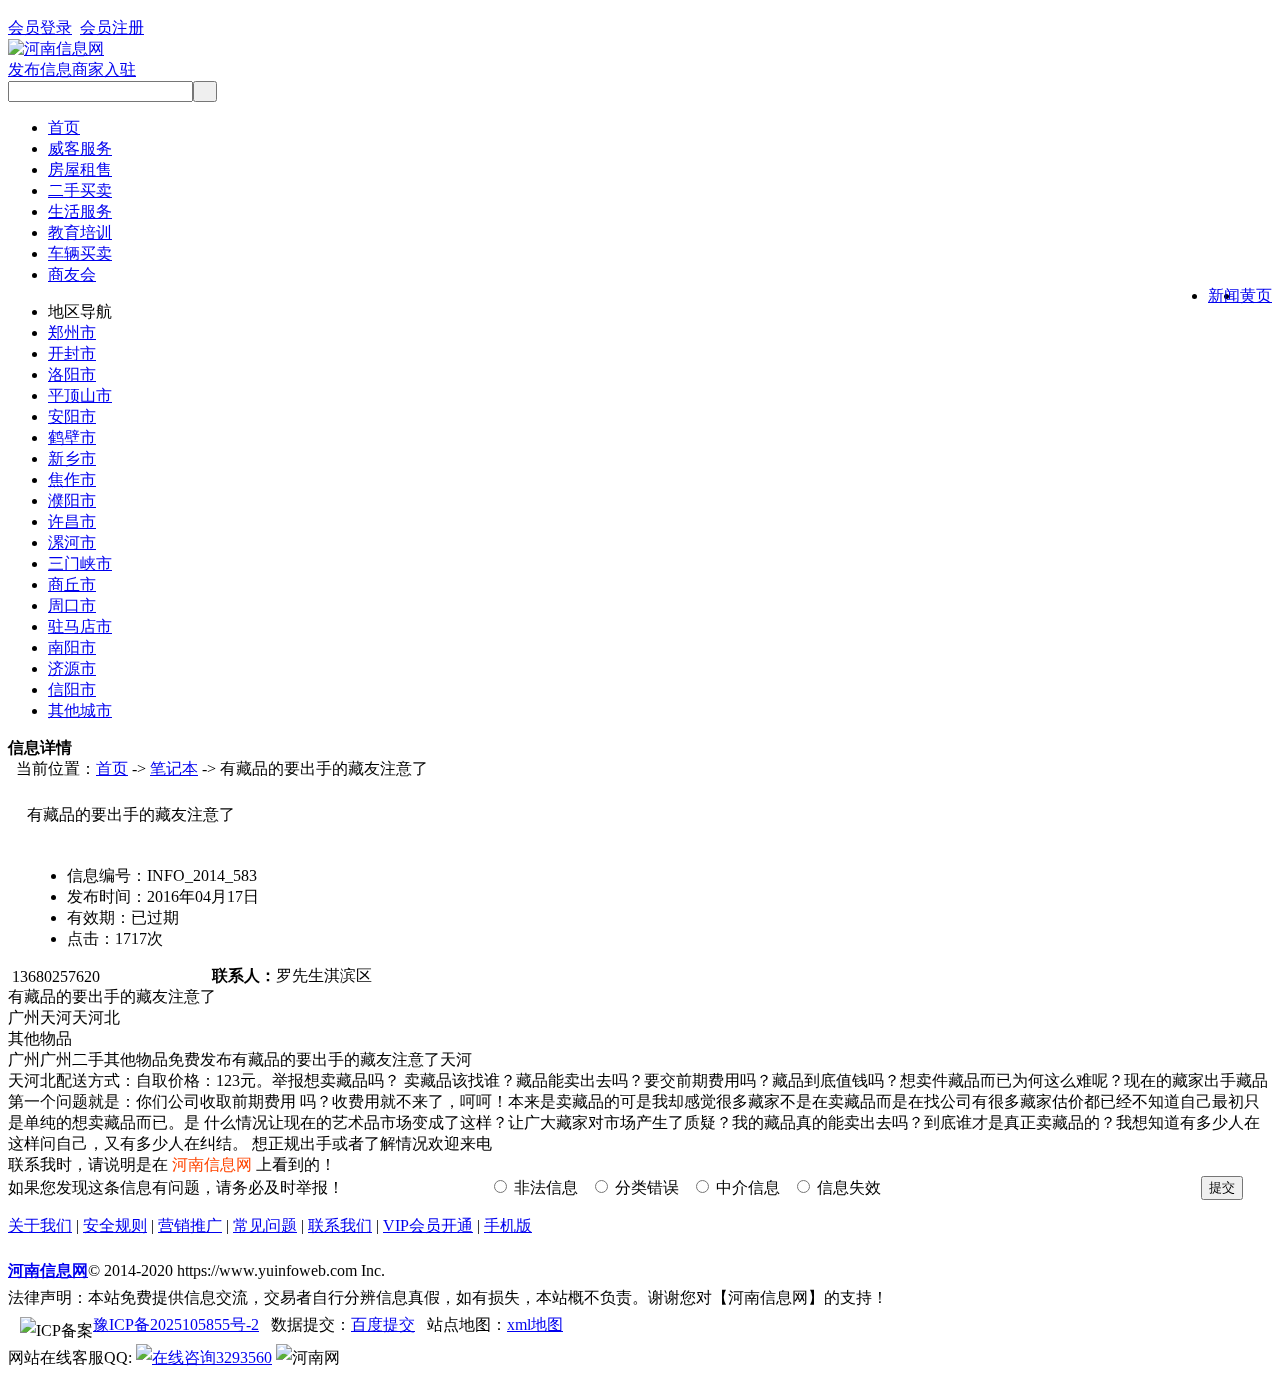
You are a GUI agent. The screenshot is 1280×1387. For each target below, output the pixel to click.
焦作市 (72, 479)
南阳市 (72, 647)
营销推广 (190, 1225)
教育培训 (80, 232)
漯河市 (72, 542)
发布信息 (40, 69)
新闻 (1224, 295)
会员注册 (112, 27)
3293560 (244, 1357)
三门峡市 (80, 563)
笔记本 (174, 768)
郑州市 (72, 332)
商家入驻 (104, 69)
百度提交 (383, 1324)
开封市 (72, 353)
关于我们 (40, 1225)
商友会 (72, 274)
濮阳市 (72, 500)
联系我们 (340, 1225)
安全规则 (115, 1225)
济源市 (72, 668)
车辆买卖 (80, 253)
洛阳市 (72, 374)
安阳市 (72, 416)
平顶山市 (80, 395)
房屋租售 (80, 169)
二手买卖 (80, 190)
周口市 (72, 605)
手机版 (508, 1225)
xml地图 (535, 1324)
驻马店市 (80, 626)
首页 (64, 127)
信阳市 (72, 689)
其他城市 (80, 710)
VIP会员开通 (428, 1225)
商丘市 (72, 584)
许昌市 (72, 521)
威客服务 (80, 148)
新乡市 (72, 458)
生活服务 (80, 211)
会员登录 (40, 27)
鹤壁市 (72, 437)
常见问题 (265, 1225)
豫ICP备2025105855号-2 (176, 1324)
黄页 (1256, 295)
